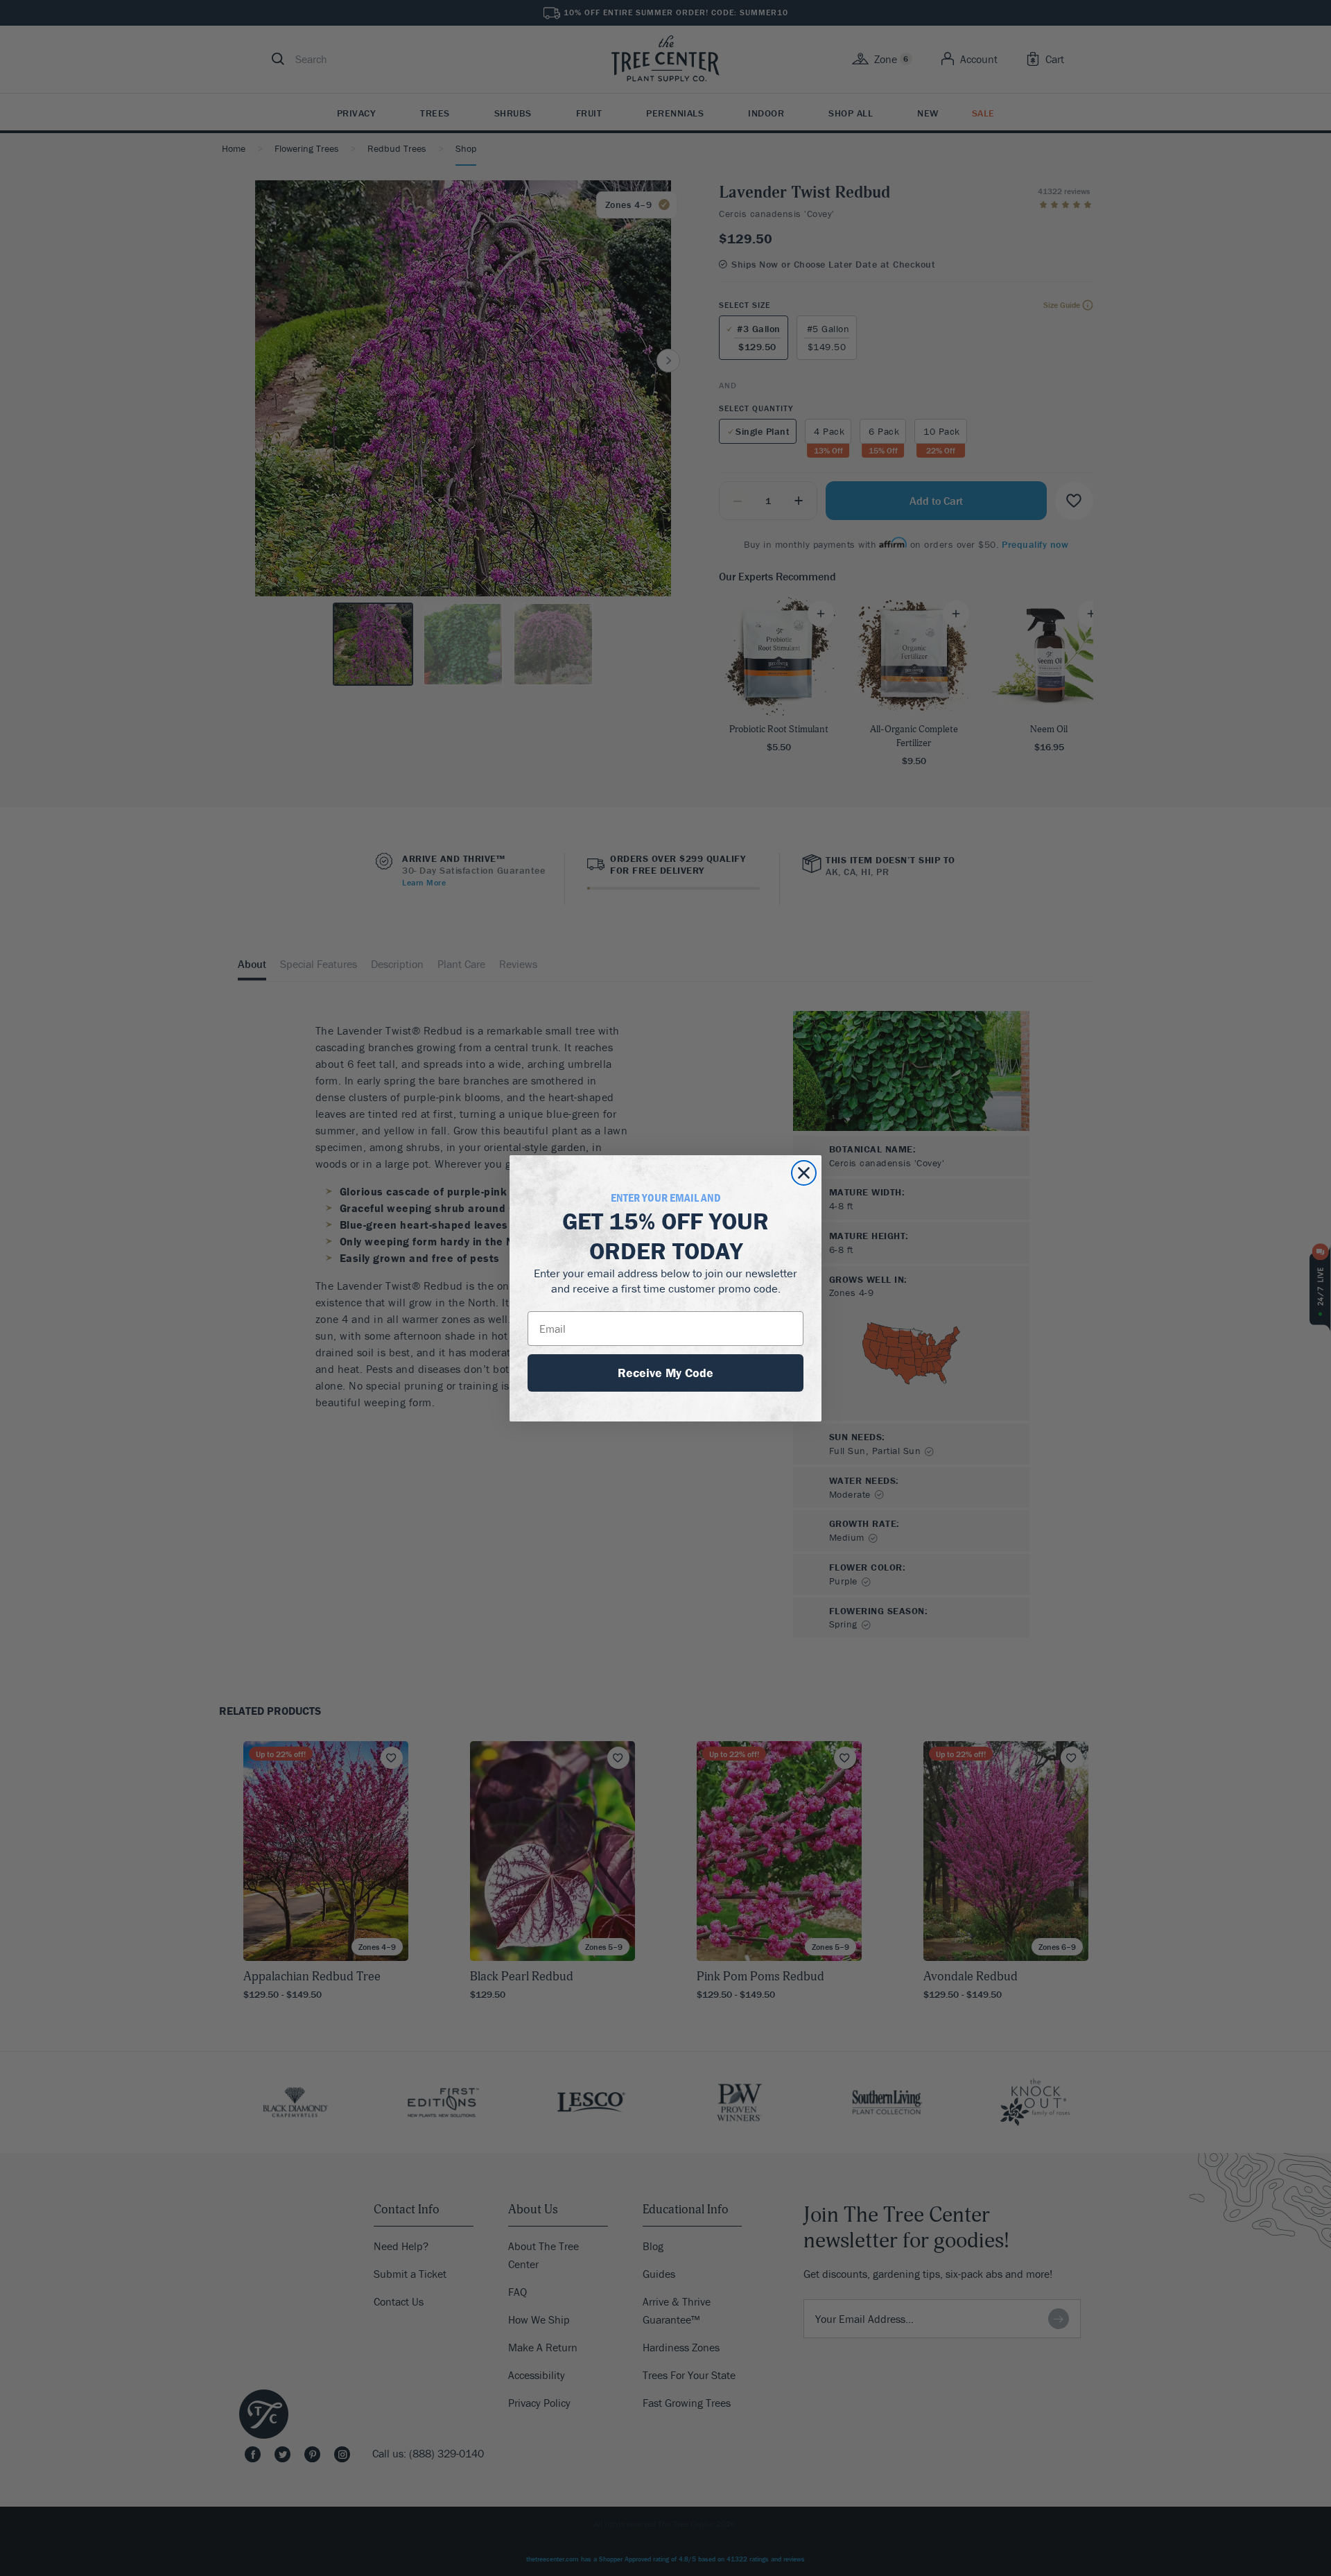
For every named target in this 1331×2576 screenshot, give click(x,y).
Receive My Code (665, 1373)
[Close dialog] (804, 1173)
